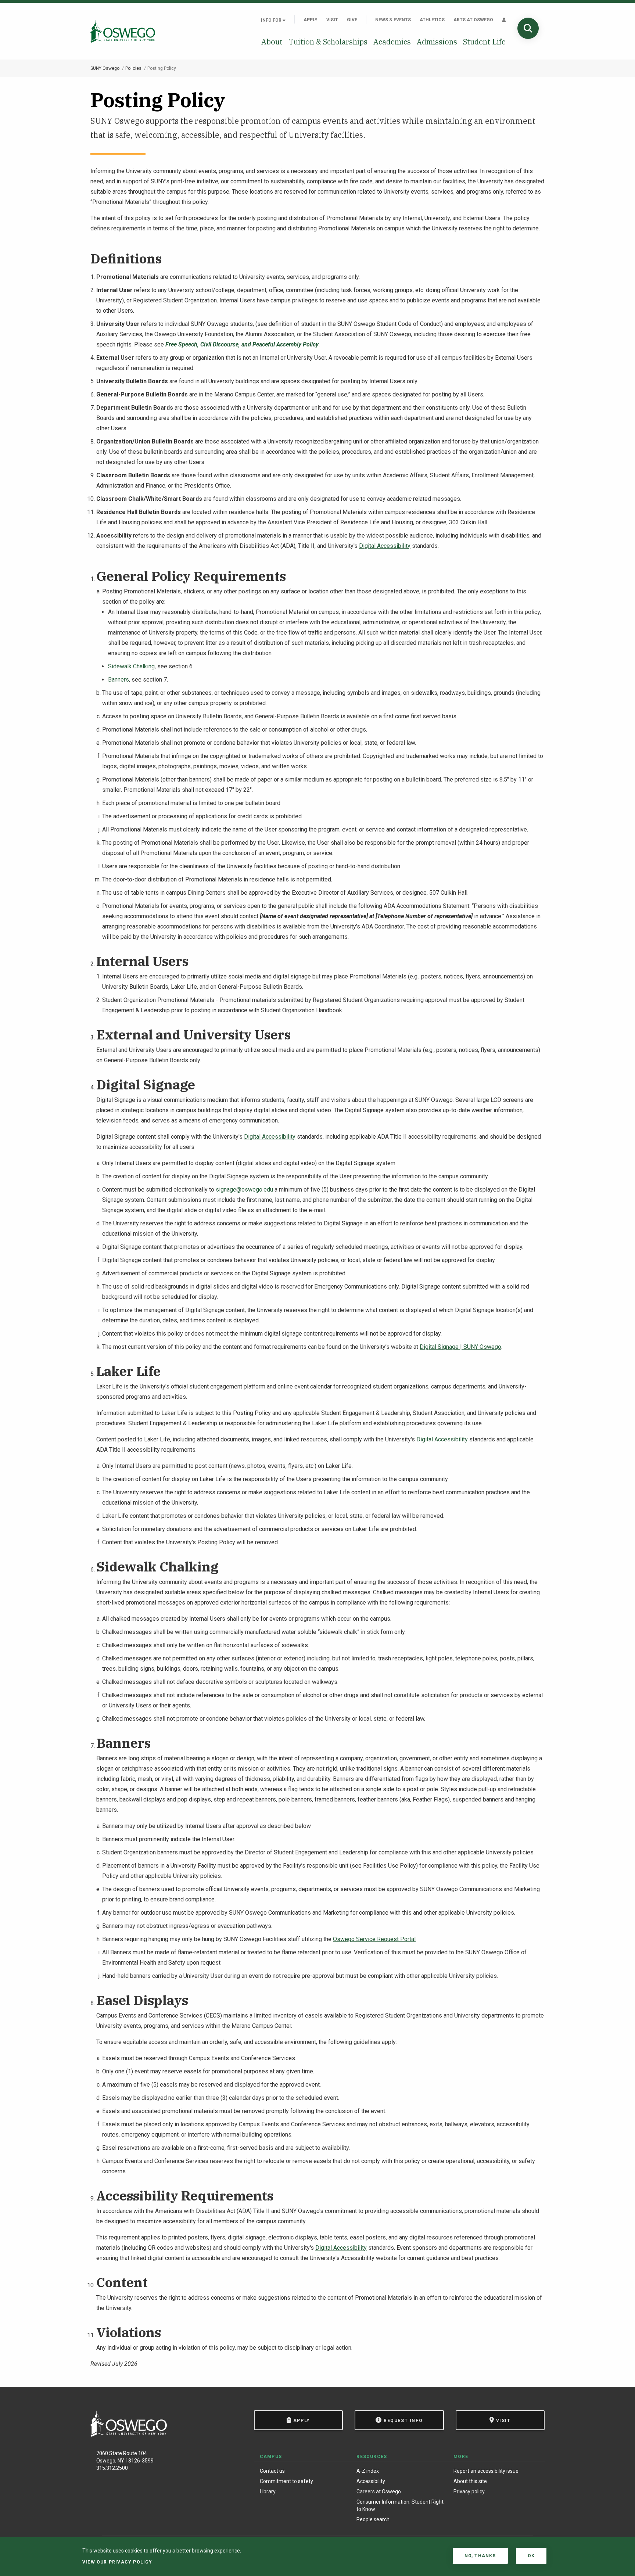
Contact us (272, 2471)
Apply (311, 20)
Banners (119, 680)
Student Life (484, 42)
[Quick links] (504, 20)
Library (268, 2491)
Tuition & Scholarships (328, 42)
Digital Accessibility (385, 546)
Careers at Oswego (379, 2491)
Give (352, 20)
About (272, 42)
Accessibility (371, 2481)
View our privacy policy (117, 2562)
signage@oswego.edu (244, 1190)
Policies (133, 68)
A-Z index (368, 2471)
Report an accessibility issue (486, 2471)
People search (373, 2519)
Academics (392, 42)
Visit (332, 20)
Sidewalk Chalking (131, 666)
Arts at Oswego (473, 20)
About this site (470, 2481)
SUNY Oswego (105, 68)
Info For (272, 20)
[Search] (528, 28)
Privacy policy (469, 2491)
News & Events (393, 20)
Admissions (437, 42)
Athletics (432, 20)
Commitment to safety (286, 2481)
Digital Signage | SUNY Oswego (460, 1347)
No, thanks (480, 2556)
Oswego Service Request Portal (374, 1939)
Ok (531, 2556)
